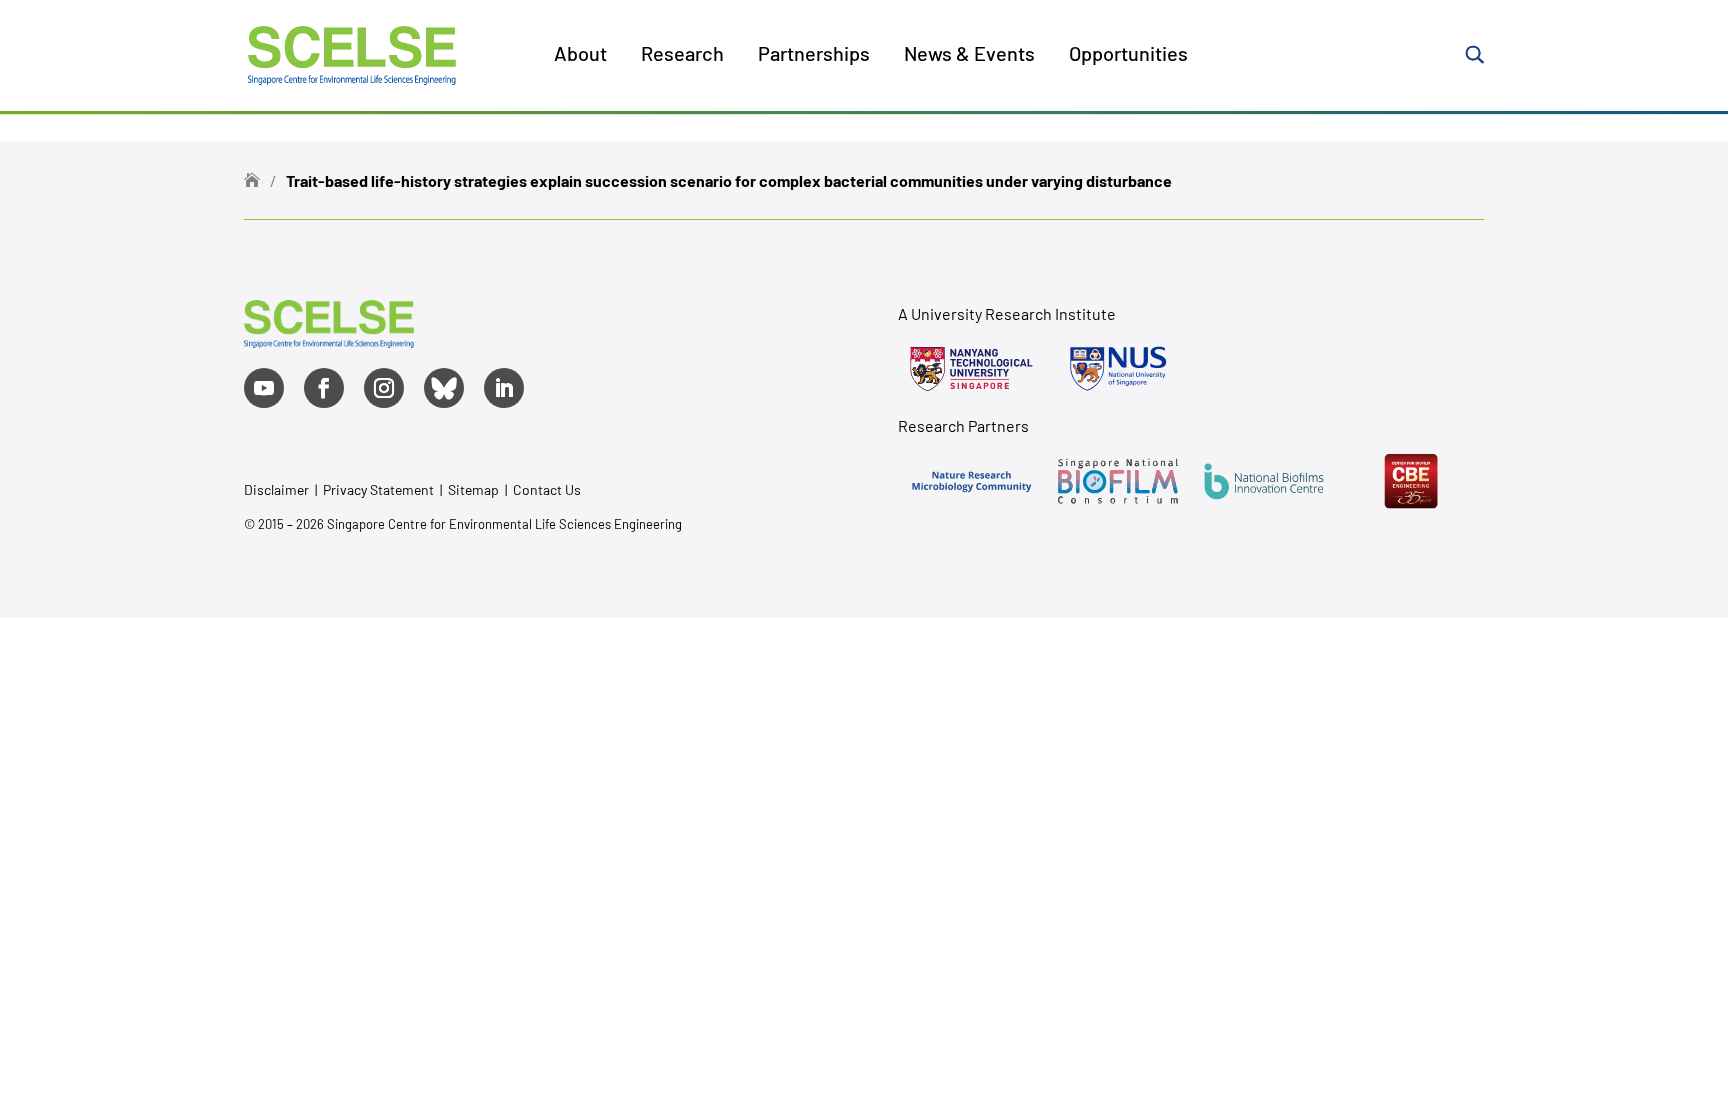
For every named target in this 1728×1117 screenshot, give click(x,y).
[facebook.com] (324, 388)
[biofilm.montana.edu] (1411, 481)
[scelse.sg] (352, 52)
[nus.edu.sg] (1118, 369)
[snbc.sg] (1118, 481)
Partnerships (814, 55)
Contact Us (547, 489)
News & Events (969, 55)
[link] (329, 340)
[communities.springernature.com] (971, 481)
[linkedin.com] (504, 388)
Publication (638, 223)
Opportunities (1128, 55)
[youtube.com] (264, 388)
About (580, 55)
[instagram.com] (384, 388)
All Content (637, 129)
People (622, 176)
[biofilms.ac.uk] (1264, 481)
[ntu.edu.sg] (971, 369)
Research (682, 55)
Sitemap (473, 489)
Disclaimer (276, 489)
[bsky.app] (444, 388)
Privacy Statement (380, 489)
